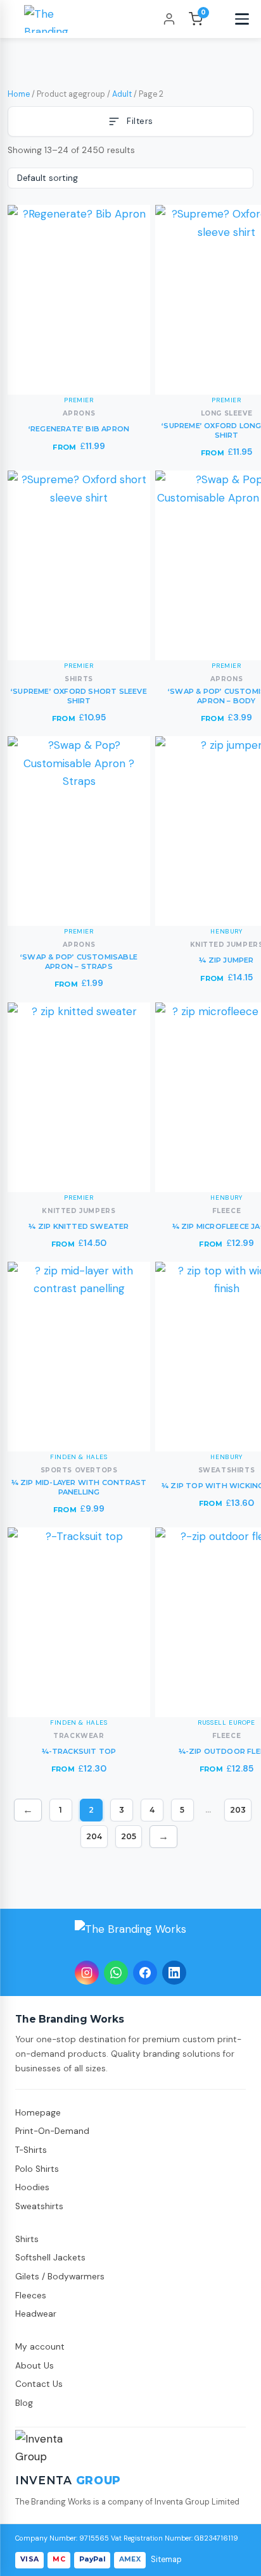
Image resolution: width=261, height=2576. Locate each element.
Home (19, 94)
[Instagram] (87, 1973)
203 (238, 1810)
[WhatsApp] (116, 1973)
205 (129, 1836)
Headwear (36, 2314)
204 (94, 1836)
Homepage (38, 2113)
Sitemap (166, 2560)
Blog (24, 2403)
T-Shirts (31, 2150)
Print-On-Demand (52, 2131)
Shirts (27, 2239)
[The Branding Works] (130, 1937)
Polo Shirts (37, 2169)
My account (40, 2347)
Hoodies (32, 2187)
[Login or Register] (169, 19)
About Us (35, 2366)
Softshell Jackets (50, 2258)
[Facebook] (145, 1973)
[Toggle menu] (242, 19)
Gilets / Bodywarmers (60, 2277)
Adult (122, 94)
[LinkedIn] (174, 1973)
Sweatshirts (39, 2206)
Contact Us (39, 2384)
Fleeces (31, 2296)
